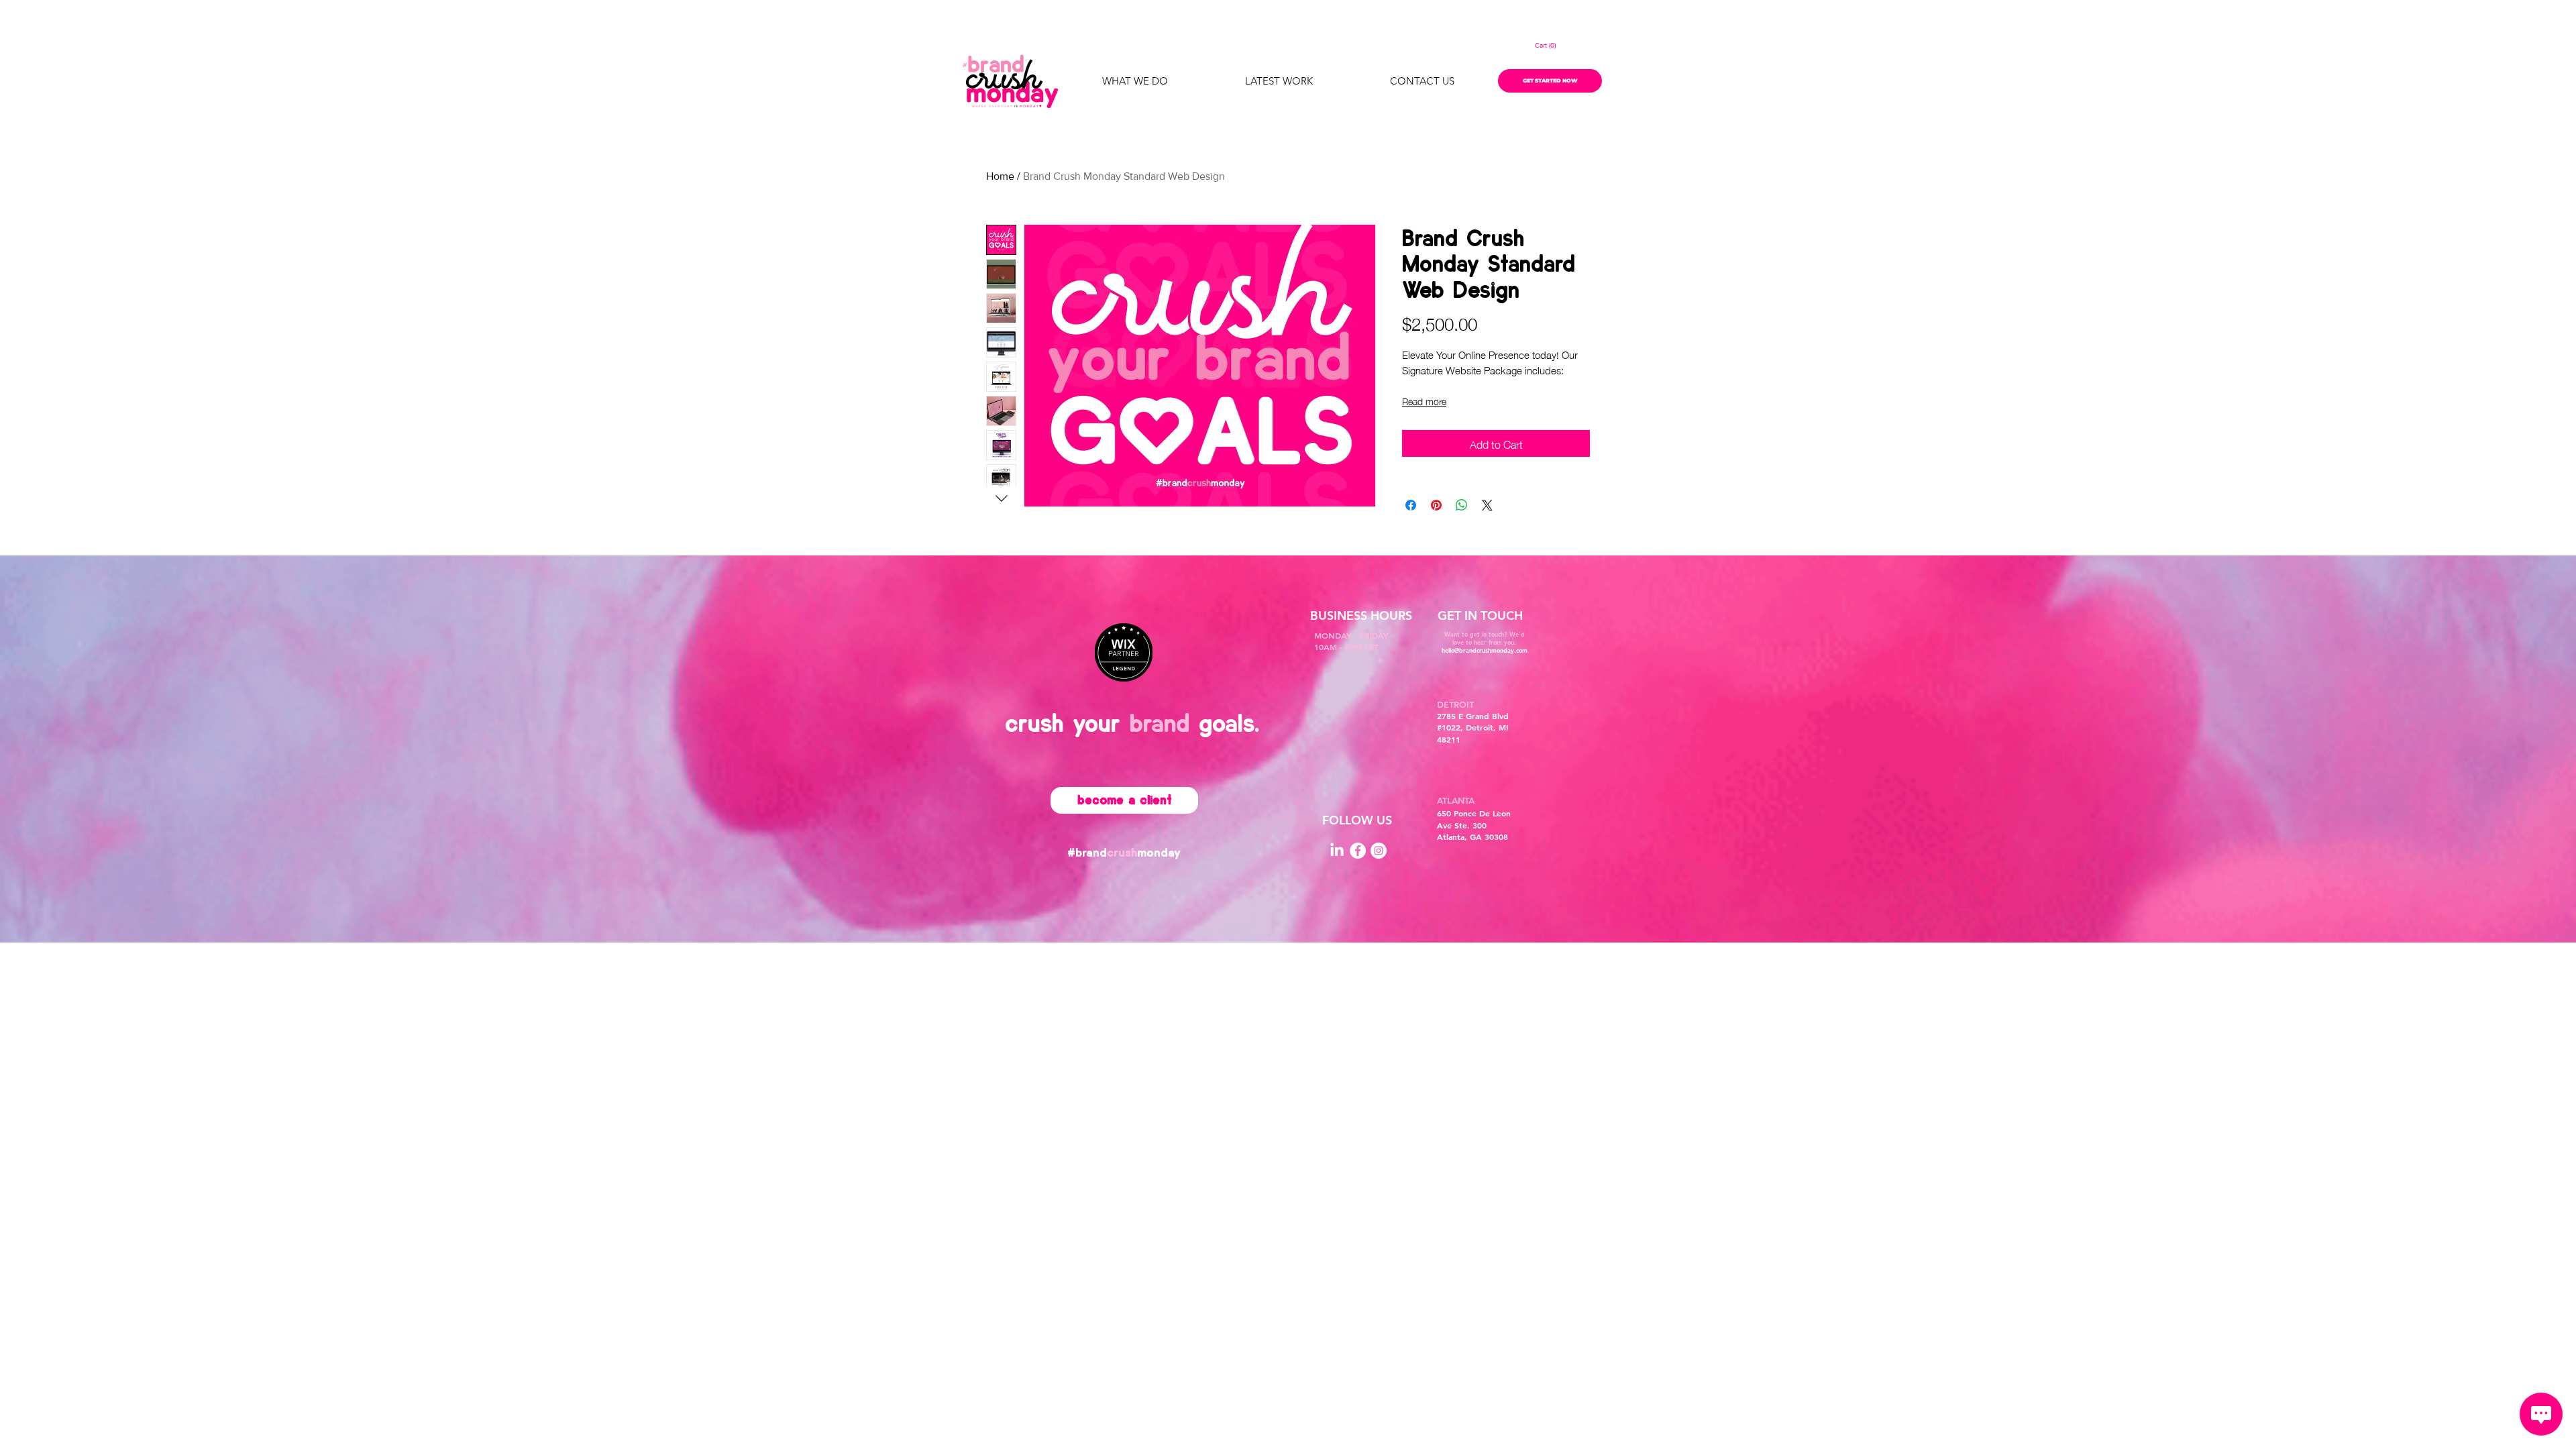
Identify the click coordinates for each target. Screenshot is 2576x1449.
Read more (1424, 400)
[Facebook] (1358, 851)
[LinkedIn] (1337, 851)
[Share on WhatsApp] (1462, 505)
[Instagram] (1379, 851)
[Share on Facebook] (1411, 505)
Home (1000, 176)
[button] (1550, 46)
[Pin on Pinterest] (1436, 505)
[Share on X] (1487, 505)
